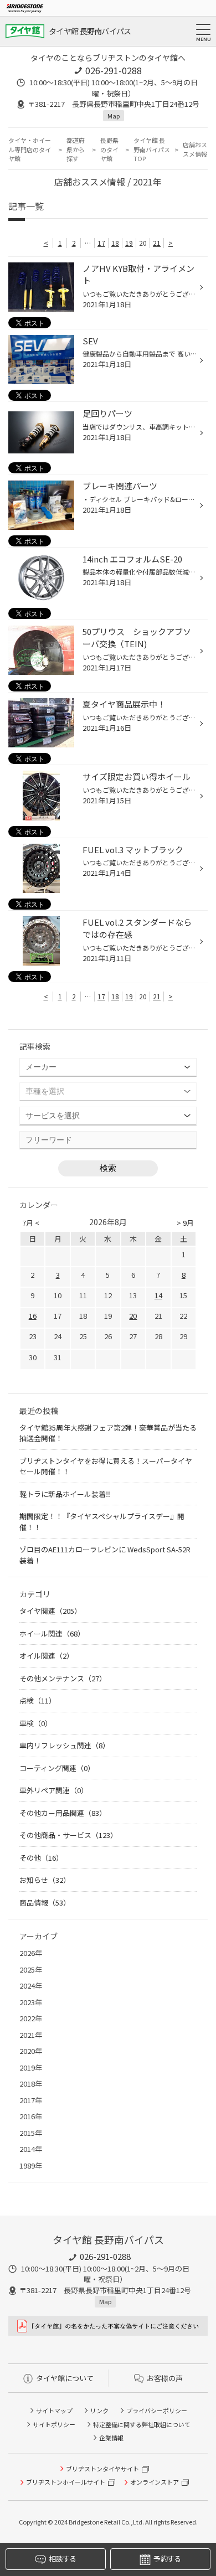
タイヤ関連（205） (50, 1611)
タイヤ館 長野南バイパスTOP (152, 149)
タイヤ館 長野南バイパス (90, 31)
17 (101, 243)
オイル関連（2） (47, 1656)
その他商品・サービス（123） (68, 1835)
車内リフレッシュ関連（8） (65, 1745)
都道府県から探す (76, 149)
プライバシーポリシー (157, 2410)
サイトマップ (54, 2410)
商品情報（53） (45, 1903)
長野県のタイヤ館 (109, 149)
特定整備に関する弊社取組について (142, 2424)
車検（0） (36, 1723)
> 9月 (185, 1223)
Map (114, 116)
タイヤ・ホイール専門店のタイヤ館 (30, 149)
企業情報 (111, 2438)
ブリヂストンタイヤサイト (102, 2469)
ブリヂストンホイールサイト (66, 2482)
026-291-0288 (114, 70)
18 (115, 243)
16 (33, 1316)
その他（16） (41, 1858)
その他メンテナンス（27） (63, 1678)
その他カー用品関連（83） (63, 1813)
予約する (167, 2559)
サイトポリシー (54, 2424)
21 (157, 243)
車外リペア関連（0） (54, 1790)
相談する (62, 2559)
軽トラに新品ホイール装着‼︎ (65, 1494)
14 (158, 1295)
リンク (99, 2410)
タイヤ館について (65, 2378)
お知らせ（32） (45, 1880)
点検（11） (38, 1700)
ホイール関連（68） (52, 1633)
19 (129, 243)
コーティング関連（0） (57, 1768)
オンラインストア (155, 2482)
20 (133, 1316)
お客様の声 (165, 2378)
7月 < (31, 1223)
